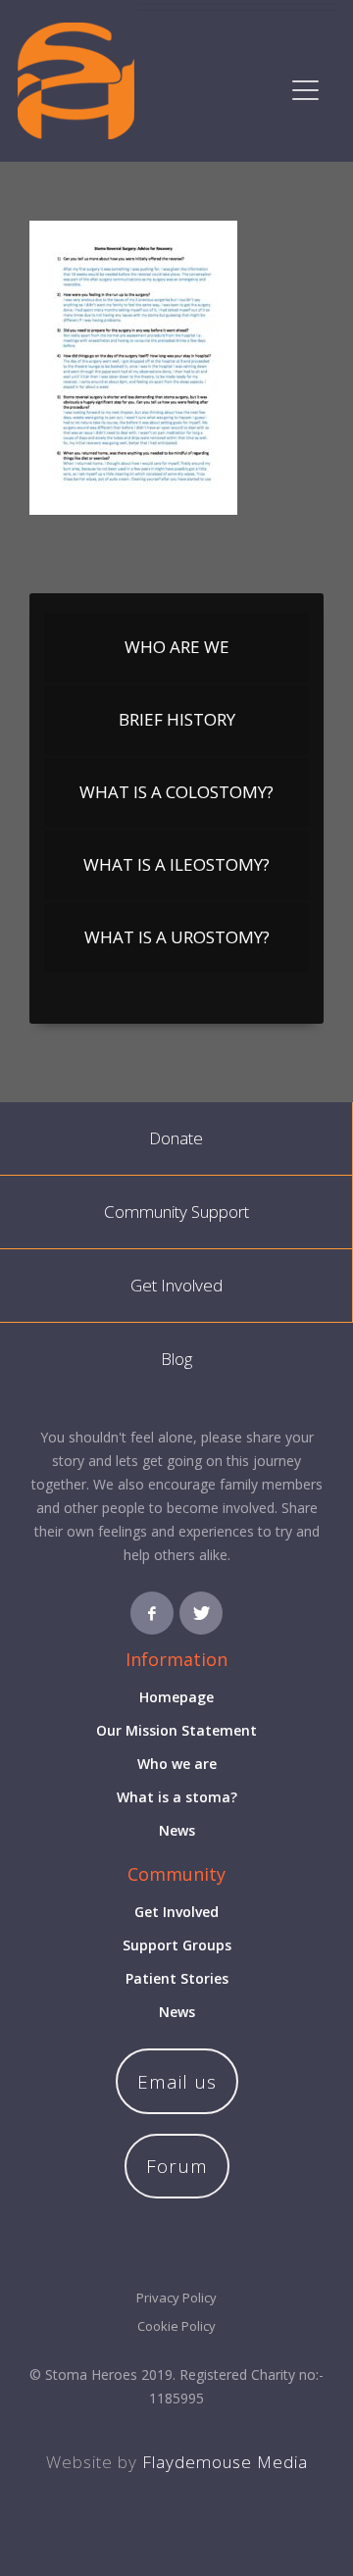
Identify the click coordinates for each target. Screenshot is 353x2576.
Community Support (176, 1212)
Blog (176, 1359)
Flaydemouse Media (225, 2462)
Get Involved (176, 1285)
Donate (176, 1138)
